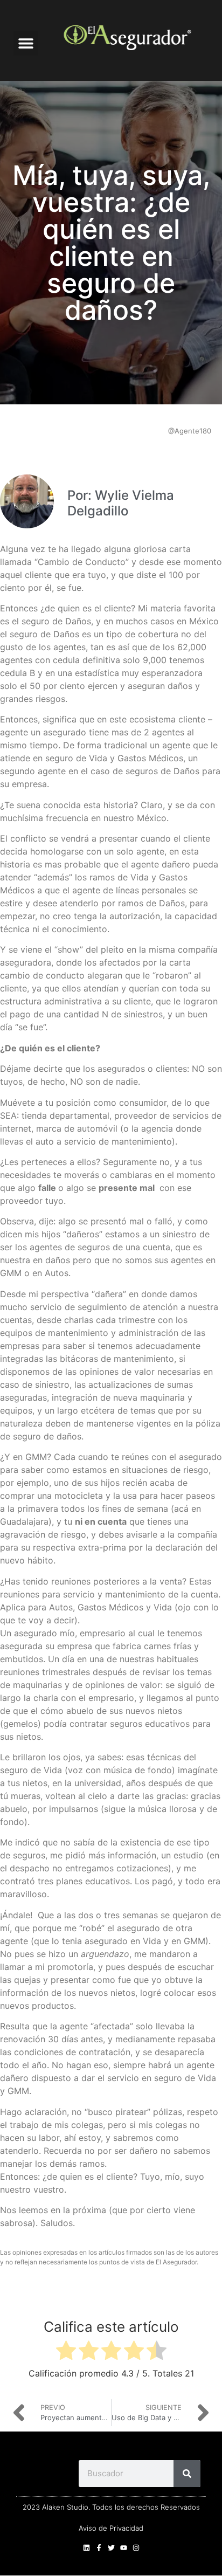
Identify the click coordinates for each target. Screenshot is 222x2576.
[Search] (187, 2474)
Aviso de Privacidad (111, 2528)
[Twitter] (111, 2548)
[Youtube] (124, 2548)
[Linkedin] (86, 2548)
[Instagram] (136, 2548)
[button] (26, 43)
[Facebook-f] (99, 2548)
